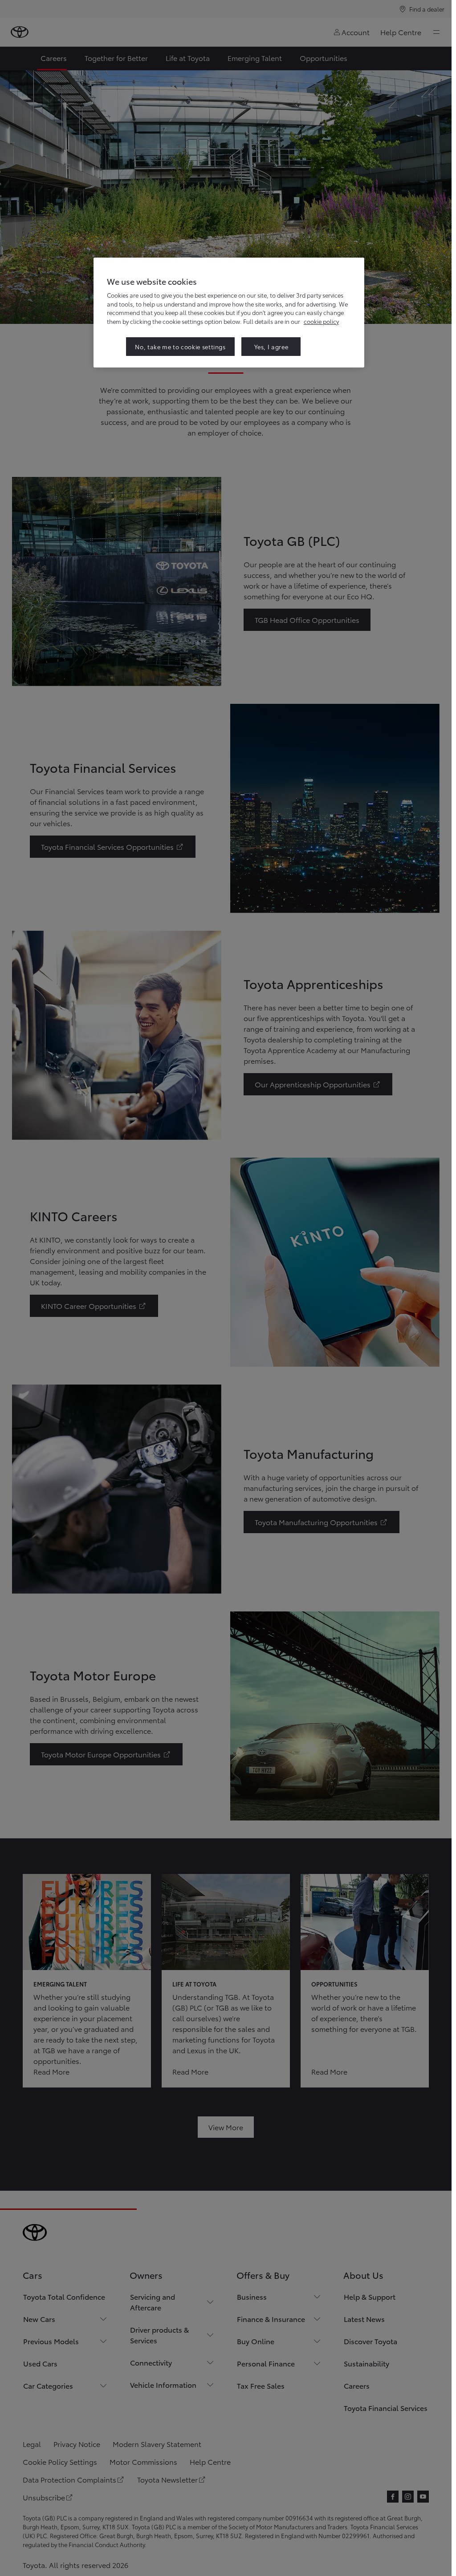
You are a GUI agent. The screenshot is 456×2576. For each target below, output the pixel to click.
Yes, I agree (271, 347)
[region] (229, 313)
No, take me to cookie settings (180, 347)
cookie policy (321, 321)
